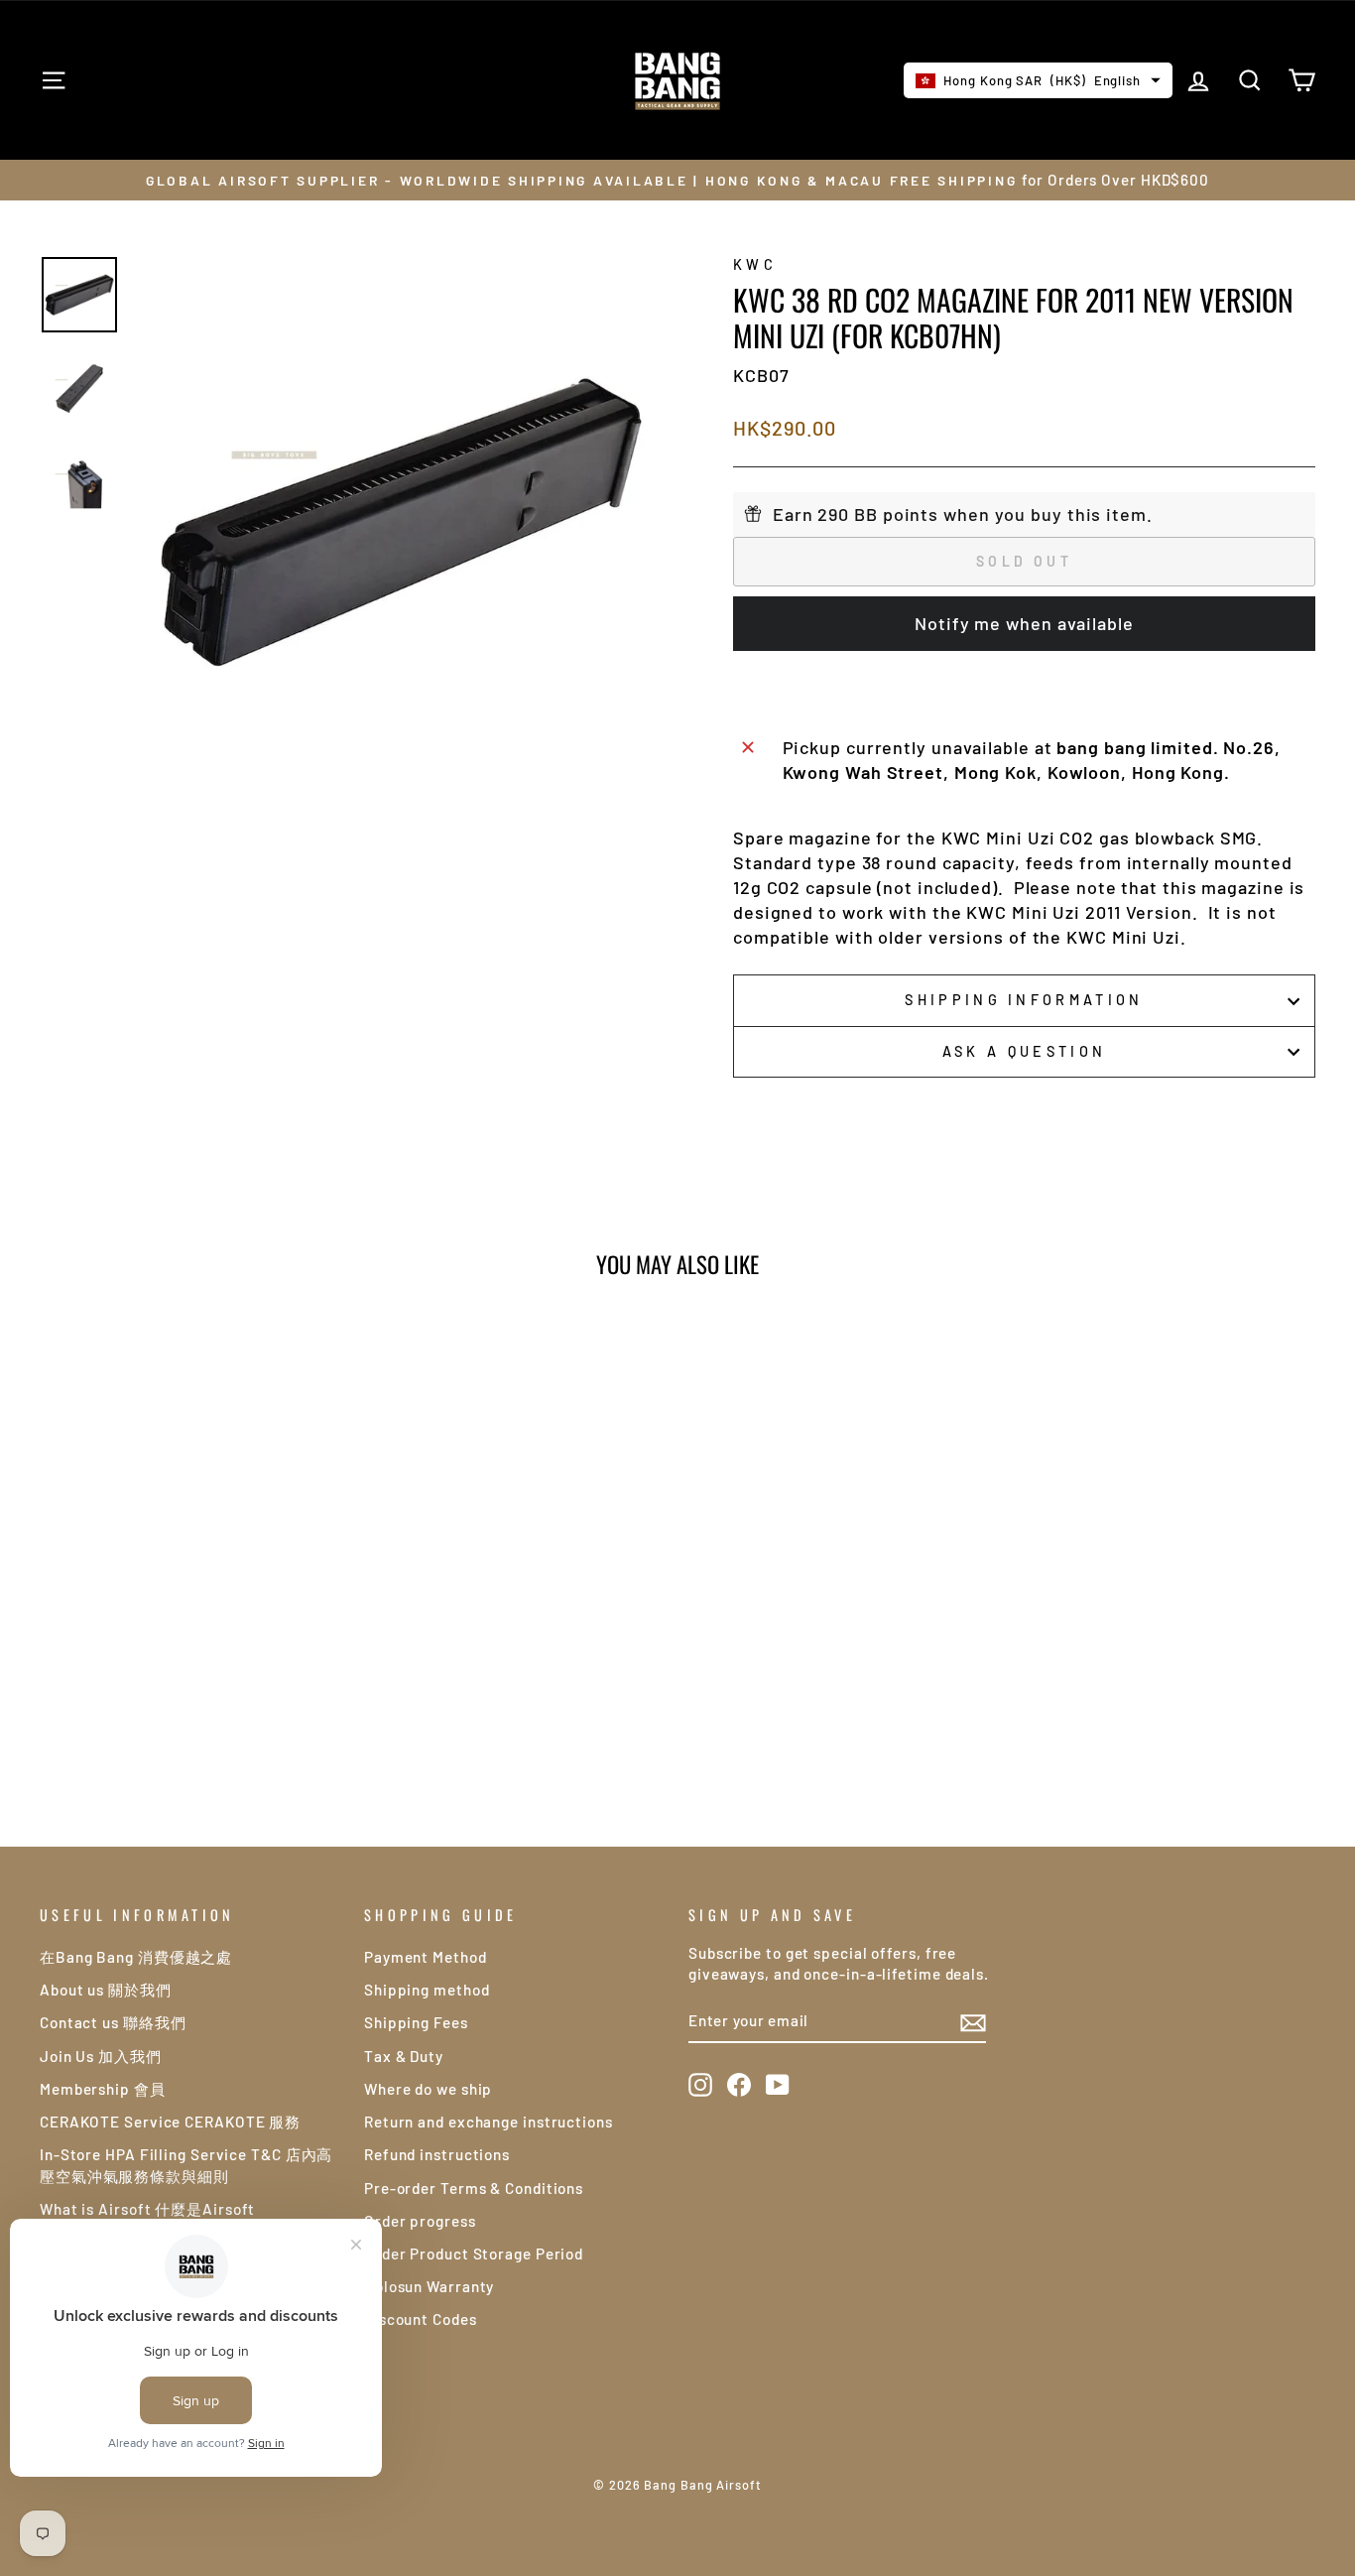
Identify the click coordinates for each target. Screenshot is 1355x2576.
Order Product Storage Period (474, 2254)
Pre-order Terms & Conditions (474, 2188)
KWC (755, 264)
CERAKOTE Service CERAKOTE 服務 (170, 2122)
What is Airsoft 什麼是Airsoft (147, 2209)
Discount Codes (421, 2319)
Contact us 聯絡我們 (113, 2022)
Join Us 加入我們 (101, 2056)
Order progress (420, 2221)
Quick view (191, 1607)
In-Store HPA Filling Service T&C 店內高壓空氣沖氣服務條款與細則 (186, 2165)
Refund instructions (437, 2154)
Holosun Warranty (429, 2286)
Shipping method (427, 1990)
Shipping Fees (416, 2022)
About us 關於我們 (106, 1990)
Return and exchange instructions (489, 2122)
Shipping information (1024, 1000)
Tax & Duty (404, 2056)
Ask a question (1024, 1051)
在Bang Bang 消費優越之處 (136, 1957)
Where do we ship (428, 2089)
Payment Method (426, 1957)
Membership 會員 (103, 2089)
